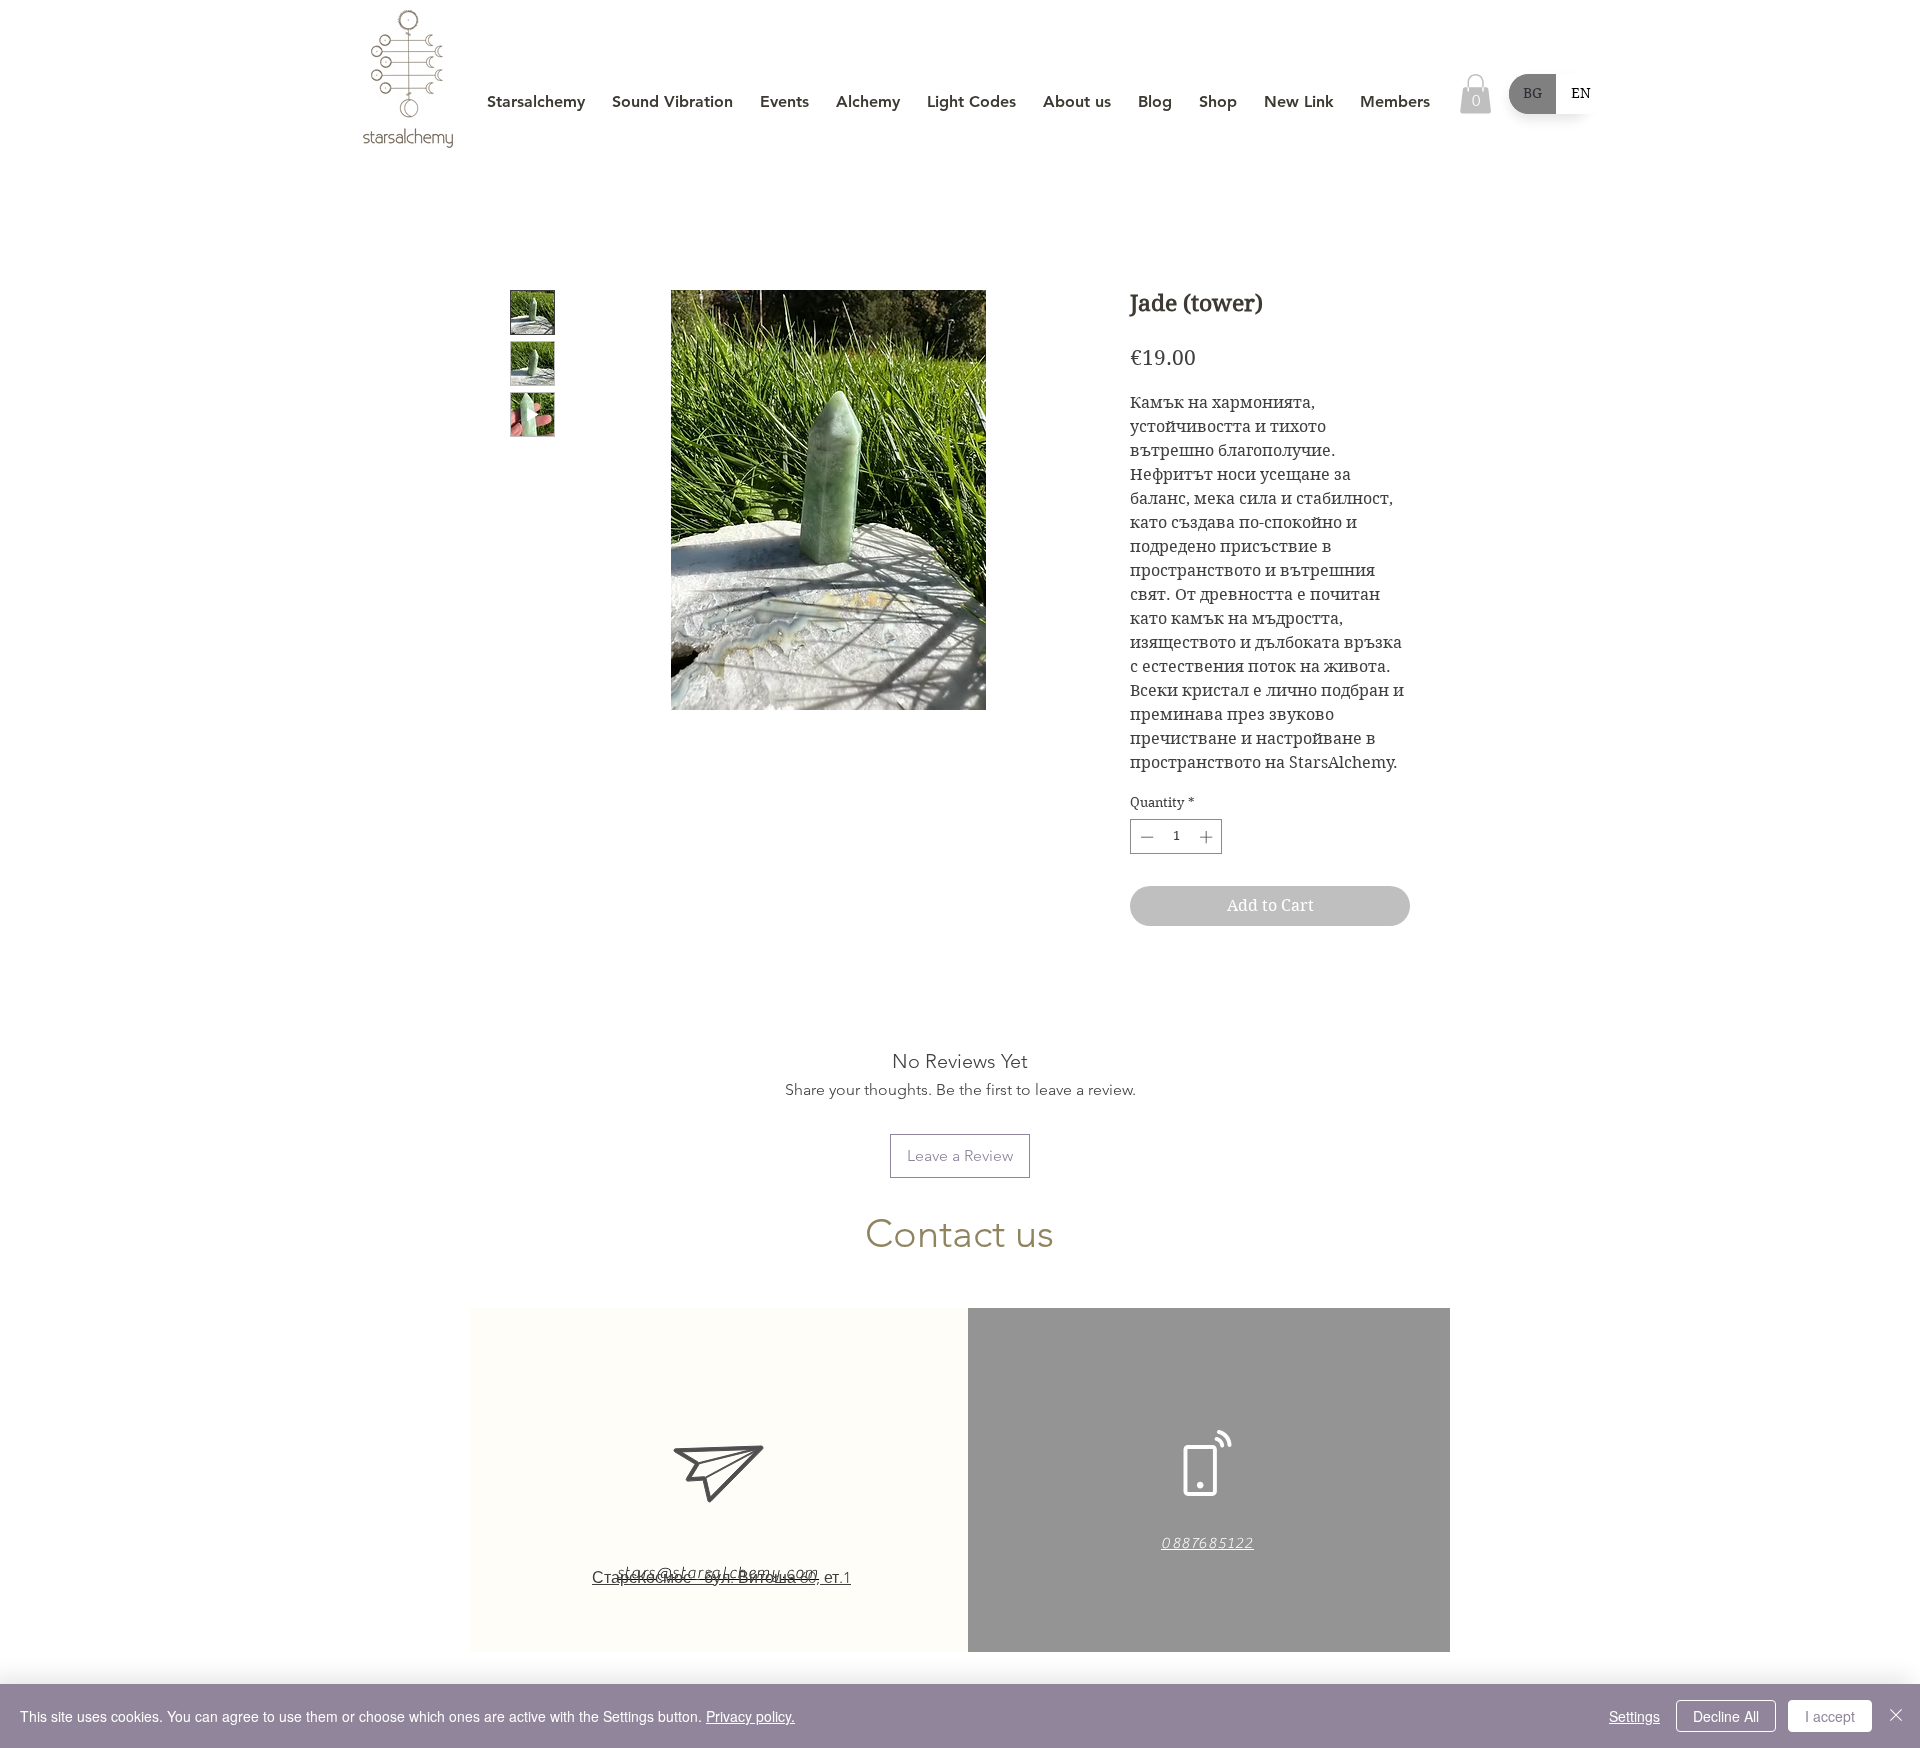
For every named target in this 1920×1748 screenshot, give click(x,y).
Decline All (1726, 1716)
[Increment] (1208, 837)
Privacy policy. (750, 1716)
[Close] (1896, 1716)
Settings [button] (1634, 1716)
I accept (1830, 1716)
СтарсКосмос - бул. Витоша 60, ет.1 (721, 1577)
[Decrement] (1145, 837)
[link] (1475, 93)
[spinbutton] (1176, 837)
